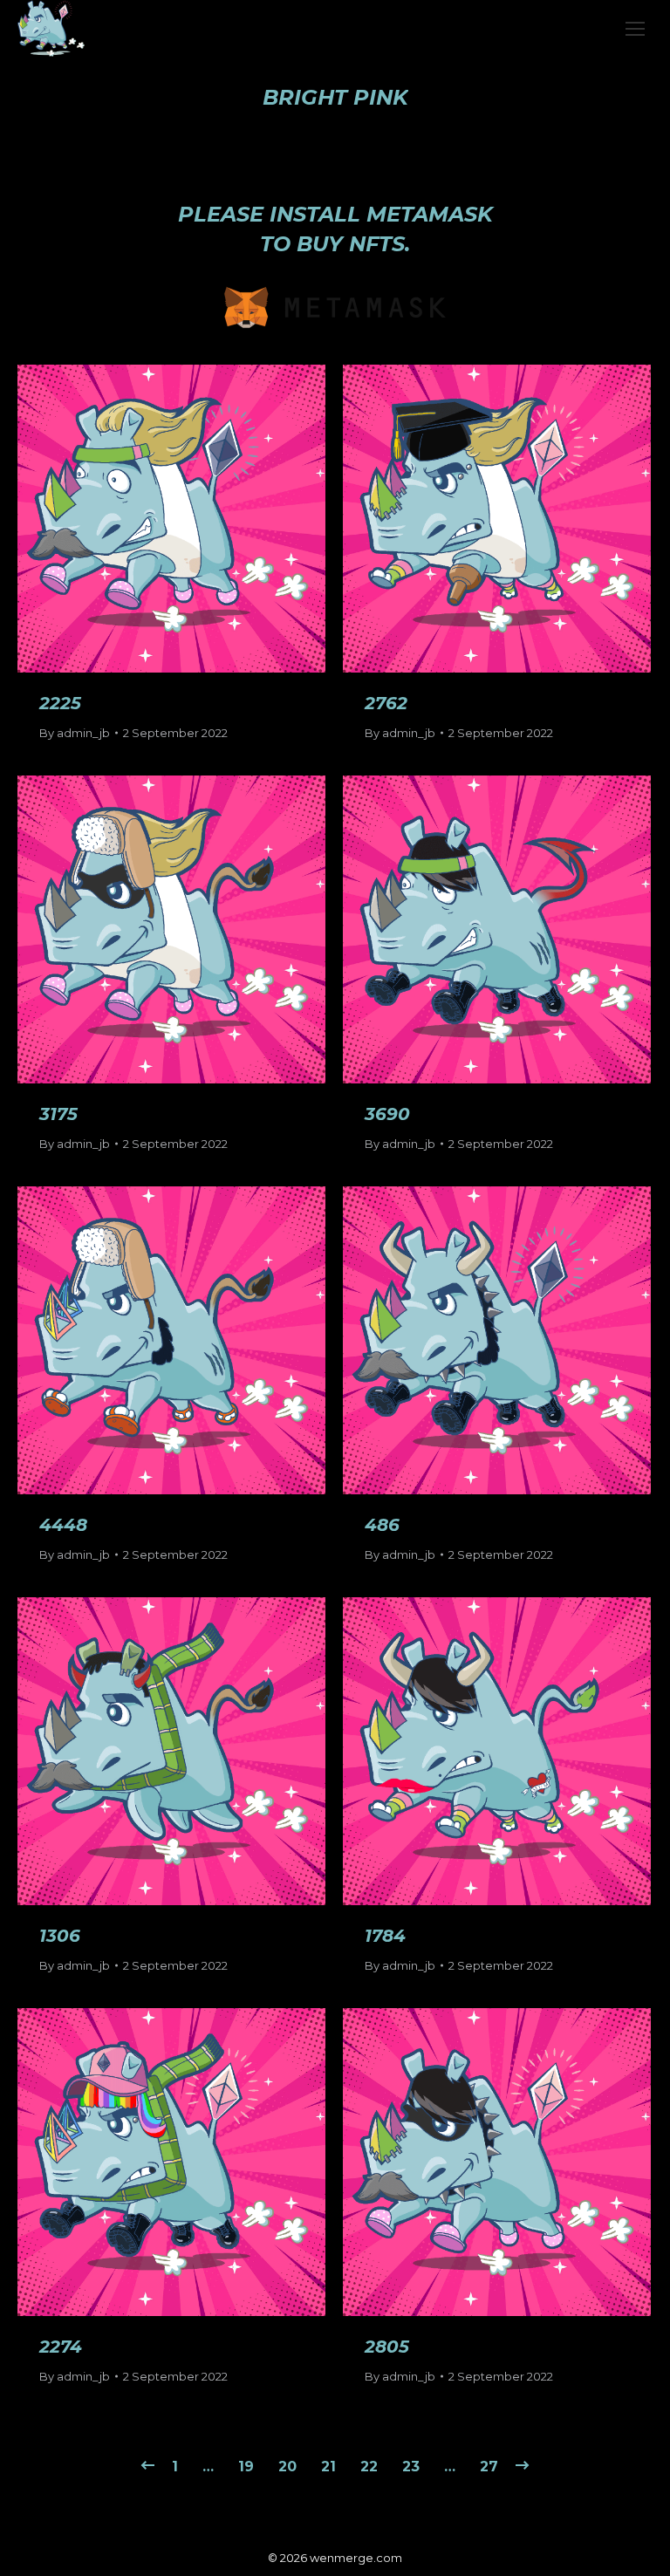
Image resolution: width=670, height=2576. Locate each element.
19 (246, 2467)
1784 (385, 1936)
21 (328, 2467)
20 (287, 2467)
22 (369, 2467)
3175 (58, 1114)
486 (382, 1525)
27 (489, 2467)
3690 (387, 1114)
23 (411, 2467)
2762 (386, 703)
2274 (61, 2347)
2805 (387, 2347)
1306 (60, 1936)
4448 (63, 1525)
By (75, 733)
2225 (60, 703)
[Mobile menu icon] (635, 29)
